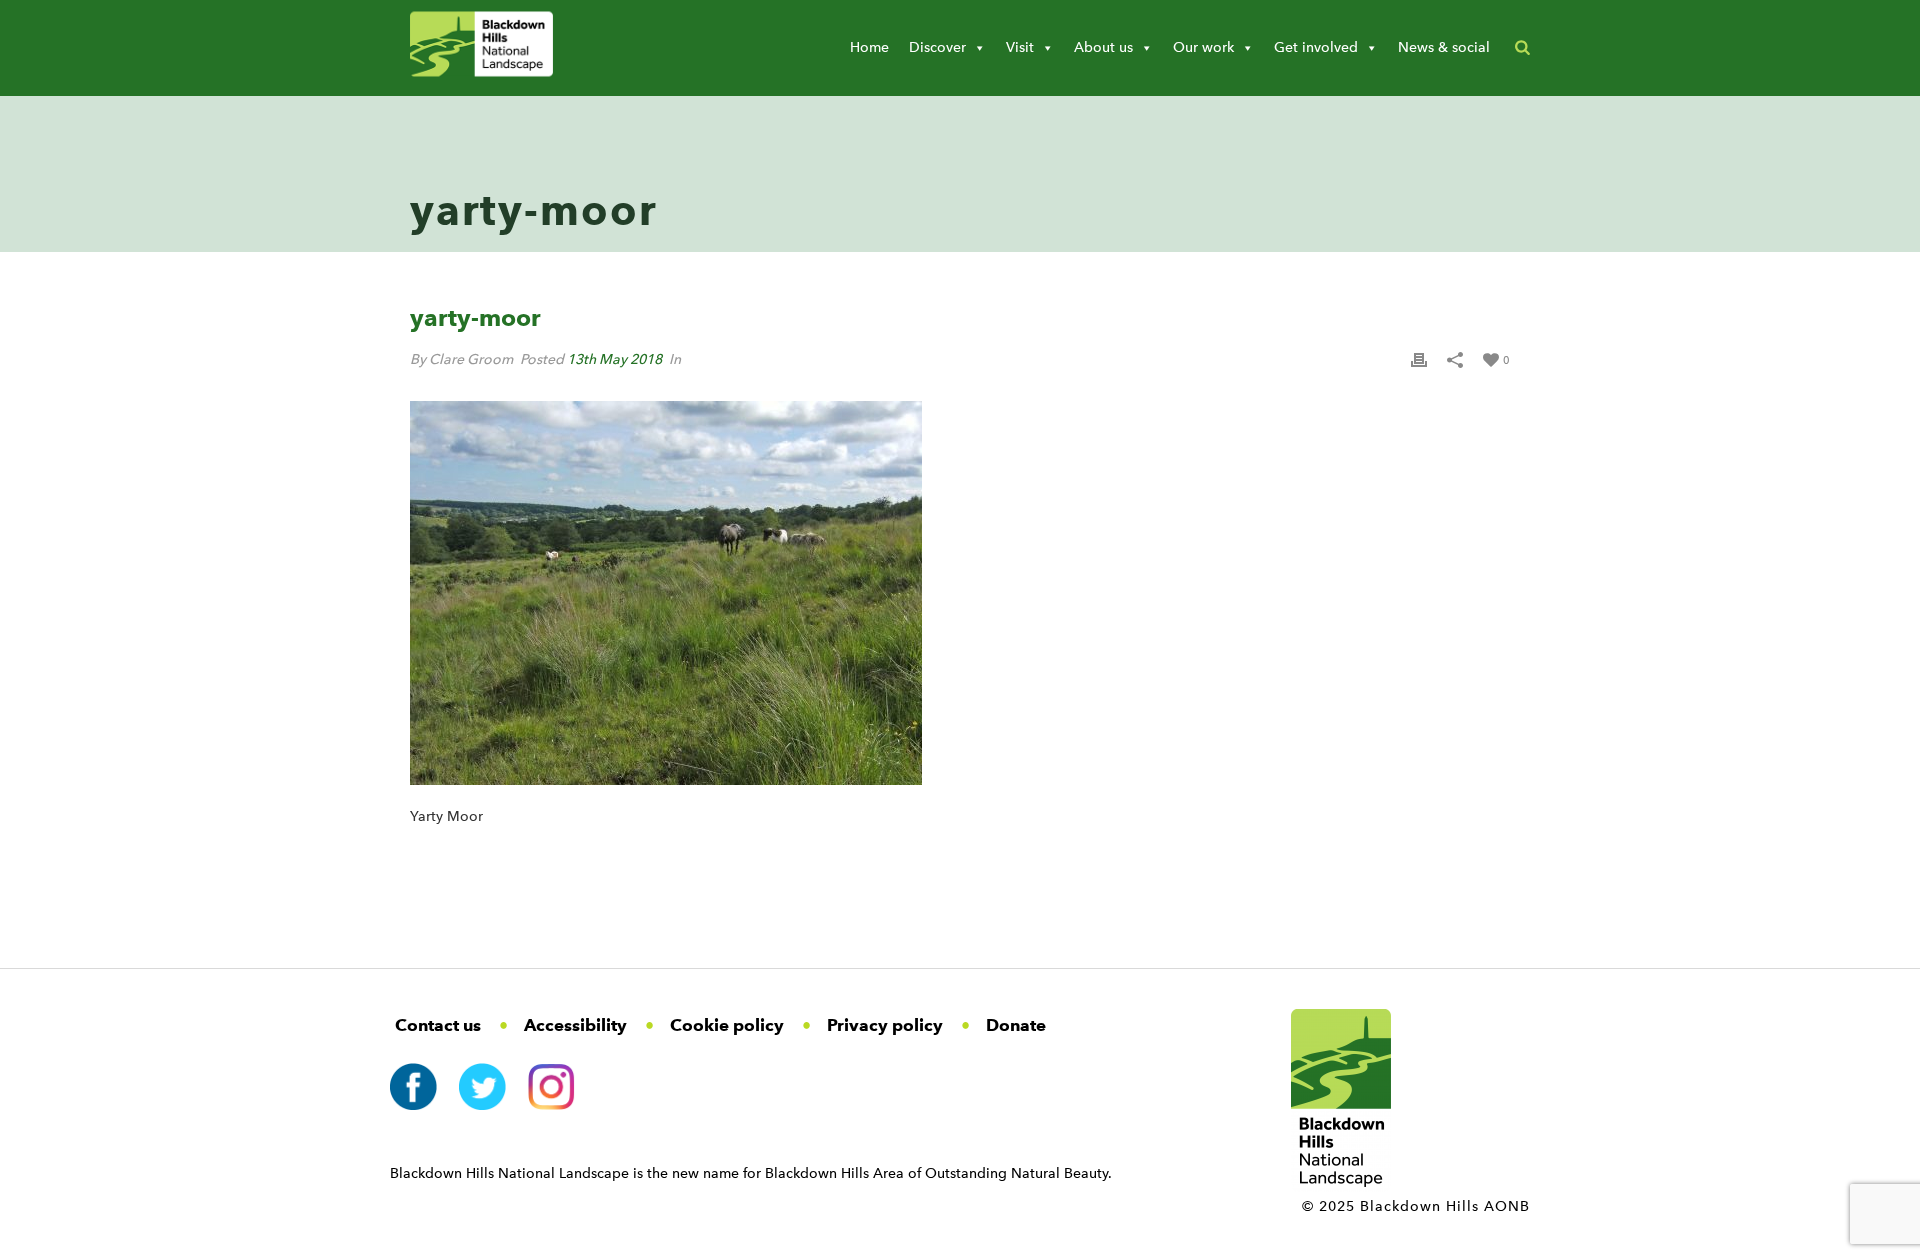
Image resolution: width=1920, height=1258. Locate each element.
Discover (937, 47)
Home (869, 47)
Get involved (1316, 47)
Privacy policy (885, 1025)
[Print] (1419, 359)
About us (1103, 47)
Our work (1203, 47)
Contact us (438, 1025)
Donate (1016, 1025)
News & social (1444, 47)
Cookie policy (727, 1025)
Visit (1020, 47)
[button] (1522, 48)
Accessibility (575, 1025)
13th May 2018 (614, 359)
